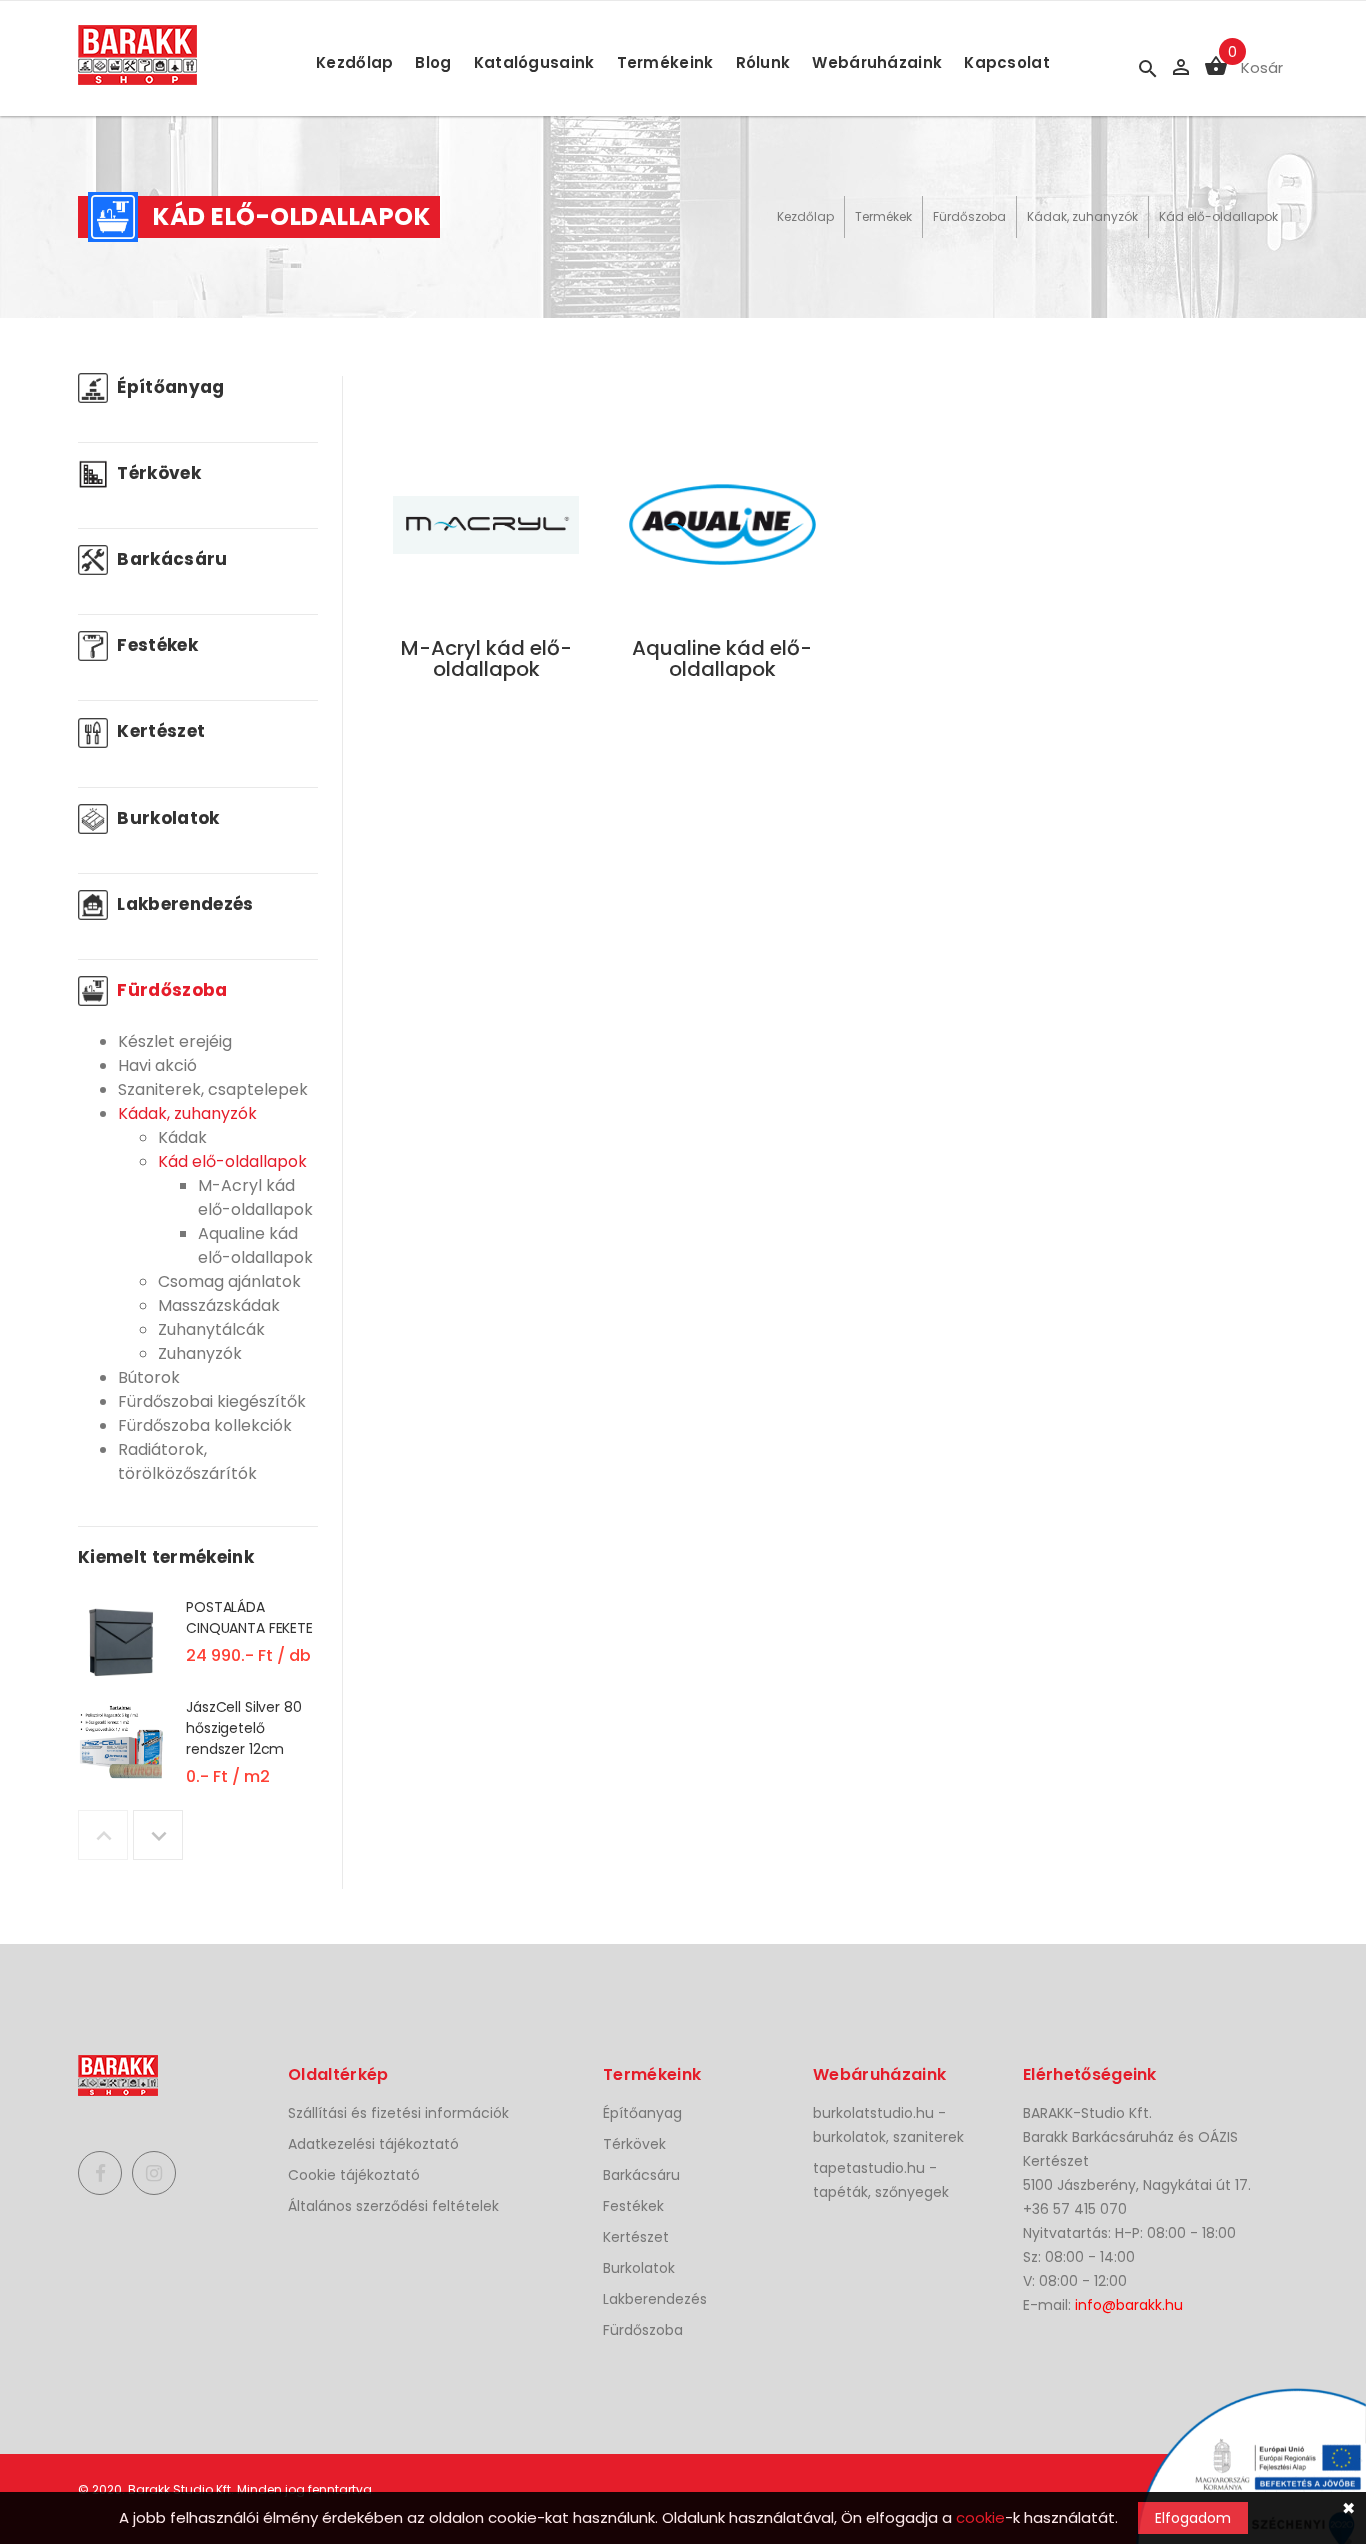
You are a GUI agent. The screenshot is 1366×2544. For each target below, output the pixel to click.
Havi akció (157, 1065)
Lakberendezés (183, 904)
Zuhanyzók (200, 1353)
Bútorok (149, 1377)
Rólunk (763, 62)
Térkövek (157, 473)
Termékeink (665, 62)
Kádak (182, 1137)
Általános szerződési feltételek (393, 2206)
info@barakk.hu (1129, 2305)
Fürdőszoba (969, 216)
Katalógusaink (534, 62)
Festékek (155, 645)
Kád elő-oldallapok (1218, 216)
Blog (433, 62)
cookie (980, 2517)
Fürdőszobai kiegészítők (212, 1401)
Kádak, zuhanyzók (1082, 216)
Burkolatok (166, 818)
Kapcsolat (1007, 62)
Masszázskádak (219, 1305)
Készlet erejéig (175, 1041)
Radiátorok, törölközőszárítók (187, 1461)
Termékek (883, 216)
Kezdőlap (354, 62)
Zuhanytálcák (211, 1329)
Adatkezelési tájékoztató (373, 2144)
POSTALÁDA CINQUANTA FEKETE (249, 1617)
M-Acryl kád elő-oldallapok (255, 1197)
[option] (198, 1646)
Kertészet (159, 731)
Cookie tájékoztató (354, 2175)
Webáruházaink (877, 62)
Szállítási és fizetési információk (398, 2113)
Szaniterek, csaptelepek (213, 1089)
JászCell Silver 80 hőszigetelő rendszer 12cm (243, 1728)
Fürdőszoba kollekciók (205, 1425)
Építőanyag (169, 387)
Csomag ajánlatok (229, 1281)
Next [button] (158, 1835)
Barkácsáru (170, 559)
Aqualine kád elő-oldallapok (255, 1245)
